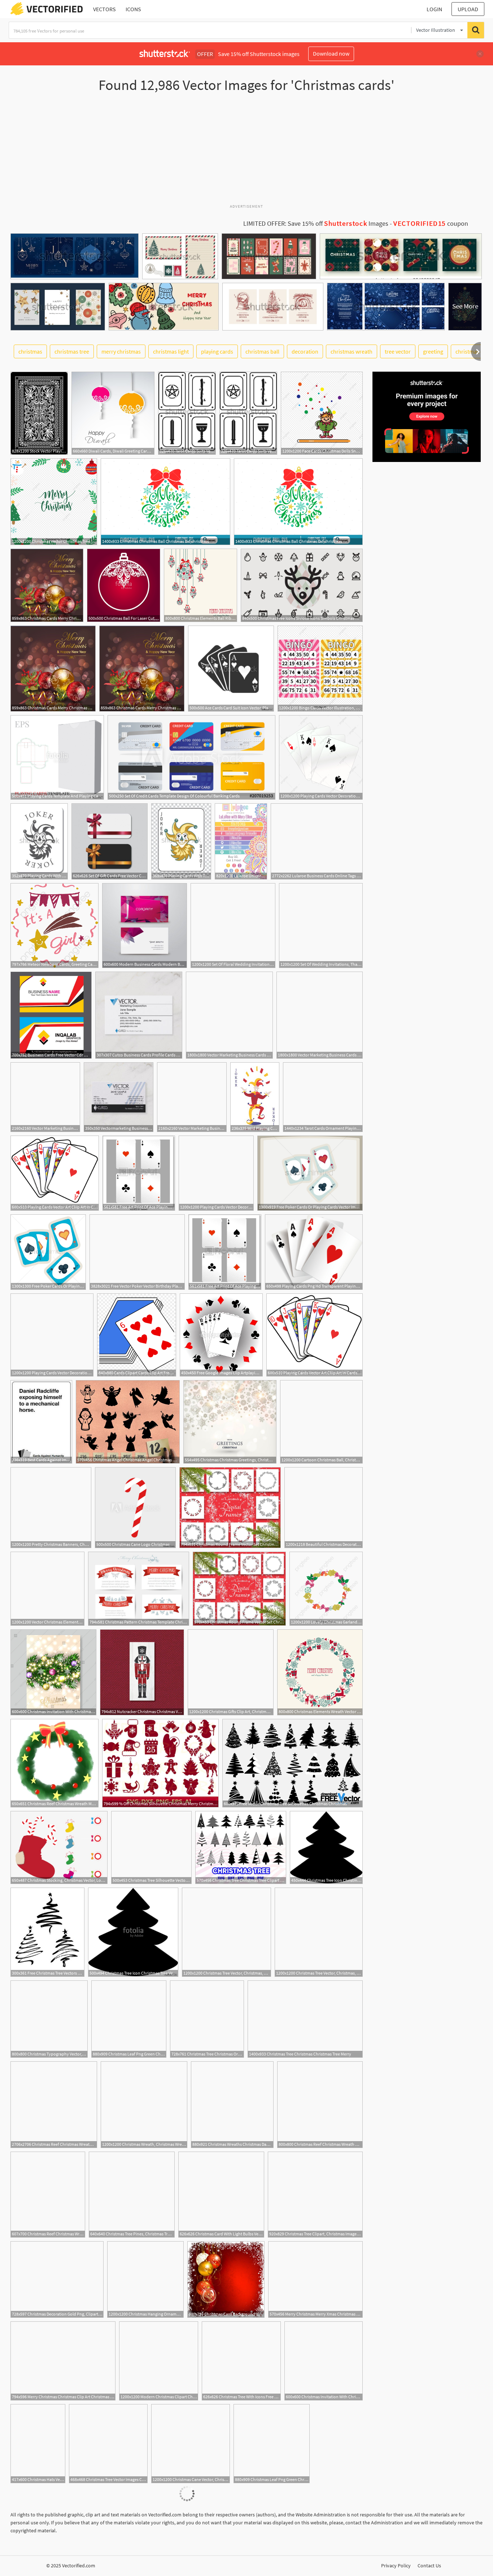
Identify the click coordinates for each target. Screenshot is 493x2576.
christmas (30, 351)
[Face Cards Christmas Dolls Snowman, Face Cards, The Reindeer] (322, 413)
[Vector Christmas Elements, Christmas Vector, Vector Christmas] (47, 1589)
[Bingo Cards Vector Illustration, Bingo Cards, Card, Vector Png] (320, 669)
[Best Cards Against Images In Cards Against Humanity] (41, 1422)
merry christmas (121, 351)
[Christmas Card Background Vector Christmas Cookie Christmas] (226, 2279)
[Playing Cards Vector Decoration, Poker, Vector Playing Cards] (321, 757)
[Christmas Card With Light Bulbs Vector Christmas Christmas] (221, 2195)
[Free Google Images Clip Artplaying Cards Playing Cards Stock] (221, 1335)
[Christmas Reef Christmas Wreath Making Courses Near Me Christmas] (54, 1763)
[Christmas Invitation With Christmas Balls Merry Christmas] (53, 1672)
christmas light (171, 351)
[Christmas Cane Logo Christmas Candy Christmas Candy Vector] (135, 1508)
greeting (433, 351)
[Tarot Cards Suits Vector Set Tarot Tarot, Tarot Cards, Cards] (187, 413)
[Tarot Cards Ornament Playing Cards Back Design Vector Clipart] (323, 1097)
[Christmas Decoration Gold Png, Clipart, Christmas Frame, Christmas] (57, 2279)
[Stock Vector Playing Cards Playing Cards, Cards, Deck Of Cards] (39, 413)
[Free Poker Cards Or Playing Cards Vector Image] (310, 1173)
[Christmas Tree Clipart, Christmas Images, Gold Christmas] (315, 2195)
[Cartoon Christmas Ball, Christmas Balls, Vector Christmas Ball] (321, 1422)
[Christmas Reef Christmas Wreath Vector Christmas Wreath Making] (54, 2105)
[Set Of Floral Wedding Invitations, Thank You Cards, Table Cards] (233, 926)
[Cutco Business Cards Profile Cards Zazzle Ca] (139, 1015)
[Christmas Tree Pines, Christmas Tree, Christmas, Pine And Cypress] (132, 2195)
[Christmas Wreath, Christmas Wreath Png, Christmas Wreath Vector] (144, 2105)
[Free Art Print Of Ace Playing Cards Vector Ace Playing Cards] (139, 1173)
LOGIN (434, 9)
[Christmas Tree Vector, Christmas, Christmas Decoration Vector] (319, 1932)
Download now (331, 53)
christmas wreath (352, 351)
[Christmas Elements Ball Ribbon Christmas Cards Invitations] (200, 585)
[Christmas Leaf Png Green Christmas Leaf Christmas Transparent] (129, 2019)
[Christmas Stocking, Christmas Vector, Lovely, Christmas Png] (59, 1847)
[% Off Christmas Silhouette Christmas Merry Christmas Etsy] (160, 1763)
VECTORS (104, 9)
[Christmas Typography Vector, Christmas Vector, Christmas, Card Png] (49, 2019)
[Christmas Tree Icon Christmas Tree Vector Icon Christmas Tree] (326, 1847)
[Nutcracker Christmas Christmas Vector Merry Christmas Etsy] (142, 1672)
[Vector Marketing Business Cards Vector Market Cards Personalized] (229, 1015)
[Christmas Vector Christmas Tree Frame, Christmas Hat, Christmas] (54, 502)
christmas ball (262, 351)
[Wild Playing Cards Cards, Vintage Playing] (255, 1097)
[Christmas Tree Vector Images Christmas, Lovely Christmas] (108, 2444)
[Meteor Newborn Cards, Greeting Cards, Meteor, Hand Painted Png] (54, 926)
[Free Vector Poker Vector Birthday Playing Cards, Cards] (137, 1252)
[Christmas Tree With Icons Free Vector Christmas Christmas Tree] (241, 2361)
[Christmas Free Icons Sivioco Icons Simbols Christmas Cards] (302, 585)
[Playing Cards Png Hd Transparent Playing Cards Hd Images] (314, 1252)
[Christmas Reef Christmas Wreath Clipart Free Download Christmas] (320, 2105)
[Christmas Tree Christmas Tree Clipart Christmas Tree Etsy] (241, 1847)
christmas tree (72, 351)
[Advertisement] (247, 151)
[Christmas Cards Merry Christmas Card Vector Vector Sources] (47, 585)
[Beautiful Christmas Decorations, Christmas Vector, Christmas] (324, 1508)
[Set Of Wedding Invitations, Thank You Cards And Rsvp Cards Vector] (321, 926)
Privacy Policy (396, 2566)
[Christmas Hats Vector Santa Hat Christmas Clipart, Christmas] (38, 2444)
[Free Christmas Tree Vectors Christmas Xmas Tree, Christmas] (47, 1932)
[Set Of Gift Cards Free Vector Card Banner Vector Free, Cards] (110, 841)
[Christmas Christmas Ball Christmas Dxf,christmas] (165, 502)
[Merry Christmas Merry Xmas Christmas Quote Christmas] (315, 2279)
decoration (305, 351)
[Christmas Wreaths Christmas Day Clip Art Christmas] (232, 2105)
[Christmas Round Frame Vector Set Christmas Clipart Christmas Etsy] (230, 1508)
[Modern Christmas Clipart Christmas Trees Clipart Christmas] (159, 2361)
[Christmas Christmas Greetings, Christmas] (230, 1422)
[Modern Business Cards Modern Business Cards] (145, 926)
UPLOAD (468, 9)
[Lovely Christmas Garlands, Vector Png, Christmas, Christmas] (326, 1589)
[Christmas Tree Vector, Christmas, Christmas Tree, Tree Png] (226, 1932)
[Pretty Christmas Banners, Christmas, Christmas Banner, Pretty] (51, 1508)
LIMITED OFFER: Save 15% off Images (316, 224)
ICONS (133, 9)
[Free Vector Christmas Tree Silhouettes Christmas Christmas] (293, 1763)
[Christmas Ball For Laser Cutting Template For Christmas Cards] (124, 585)
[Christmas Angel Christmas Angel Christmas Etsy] (128, 1422)
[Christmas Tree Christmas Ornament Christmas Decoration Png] (207, 2019)
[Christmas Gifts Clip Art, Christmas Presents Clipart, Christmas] (231, 1672)
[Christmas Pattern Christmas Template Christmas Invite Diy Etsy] (139, 1589)
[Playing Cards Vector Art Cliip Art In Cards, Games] (55, 1173)
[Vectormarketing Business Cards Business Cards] (119, 1097)
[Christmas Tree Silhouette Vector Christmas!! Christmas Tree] (151, 1847)
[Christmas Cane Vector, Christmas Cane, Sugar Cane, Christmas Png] (191, 2444)
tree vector (398, 351)
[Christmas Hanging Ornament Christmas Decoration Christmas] (145, 2279)
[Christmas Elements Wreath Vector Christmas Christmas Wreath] (320, 1672)
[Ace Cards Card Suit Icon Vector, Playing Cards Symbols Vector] (231, 669)
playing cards (217, 351)
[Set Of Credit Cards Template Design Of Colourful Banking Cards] (191, 757)
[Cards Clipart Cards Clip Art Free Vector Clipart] (137, 1335)
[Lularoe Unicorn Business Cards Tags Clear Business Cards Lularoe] (241, 841)
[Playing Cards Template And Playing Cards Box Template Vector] (57, 757)
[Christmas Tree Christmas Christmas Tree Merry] (305, 2019)
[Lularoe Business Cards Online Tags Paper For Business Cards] (317, 841)
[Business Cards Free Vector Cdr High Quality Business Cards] (51, 1015)
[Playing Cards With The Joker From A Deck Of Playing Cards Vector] (39, 841)
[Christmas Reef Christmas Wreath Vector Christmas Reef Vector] (48, 2195)
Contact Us (429, 2566)
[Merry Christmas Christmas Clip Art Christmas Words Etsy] (63, 2361)
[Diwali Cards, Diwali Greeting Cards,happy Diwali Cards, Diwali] (113, 413)
